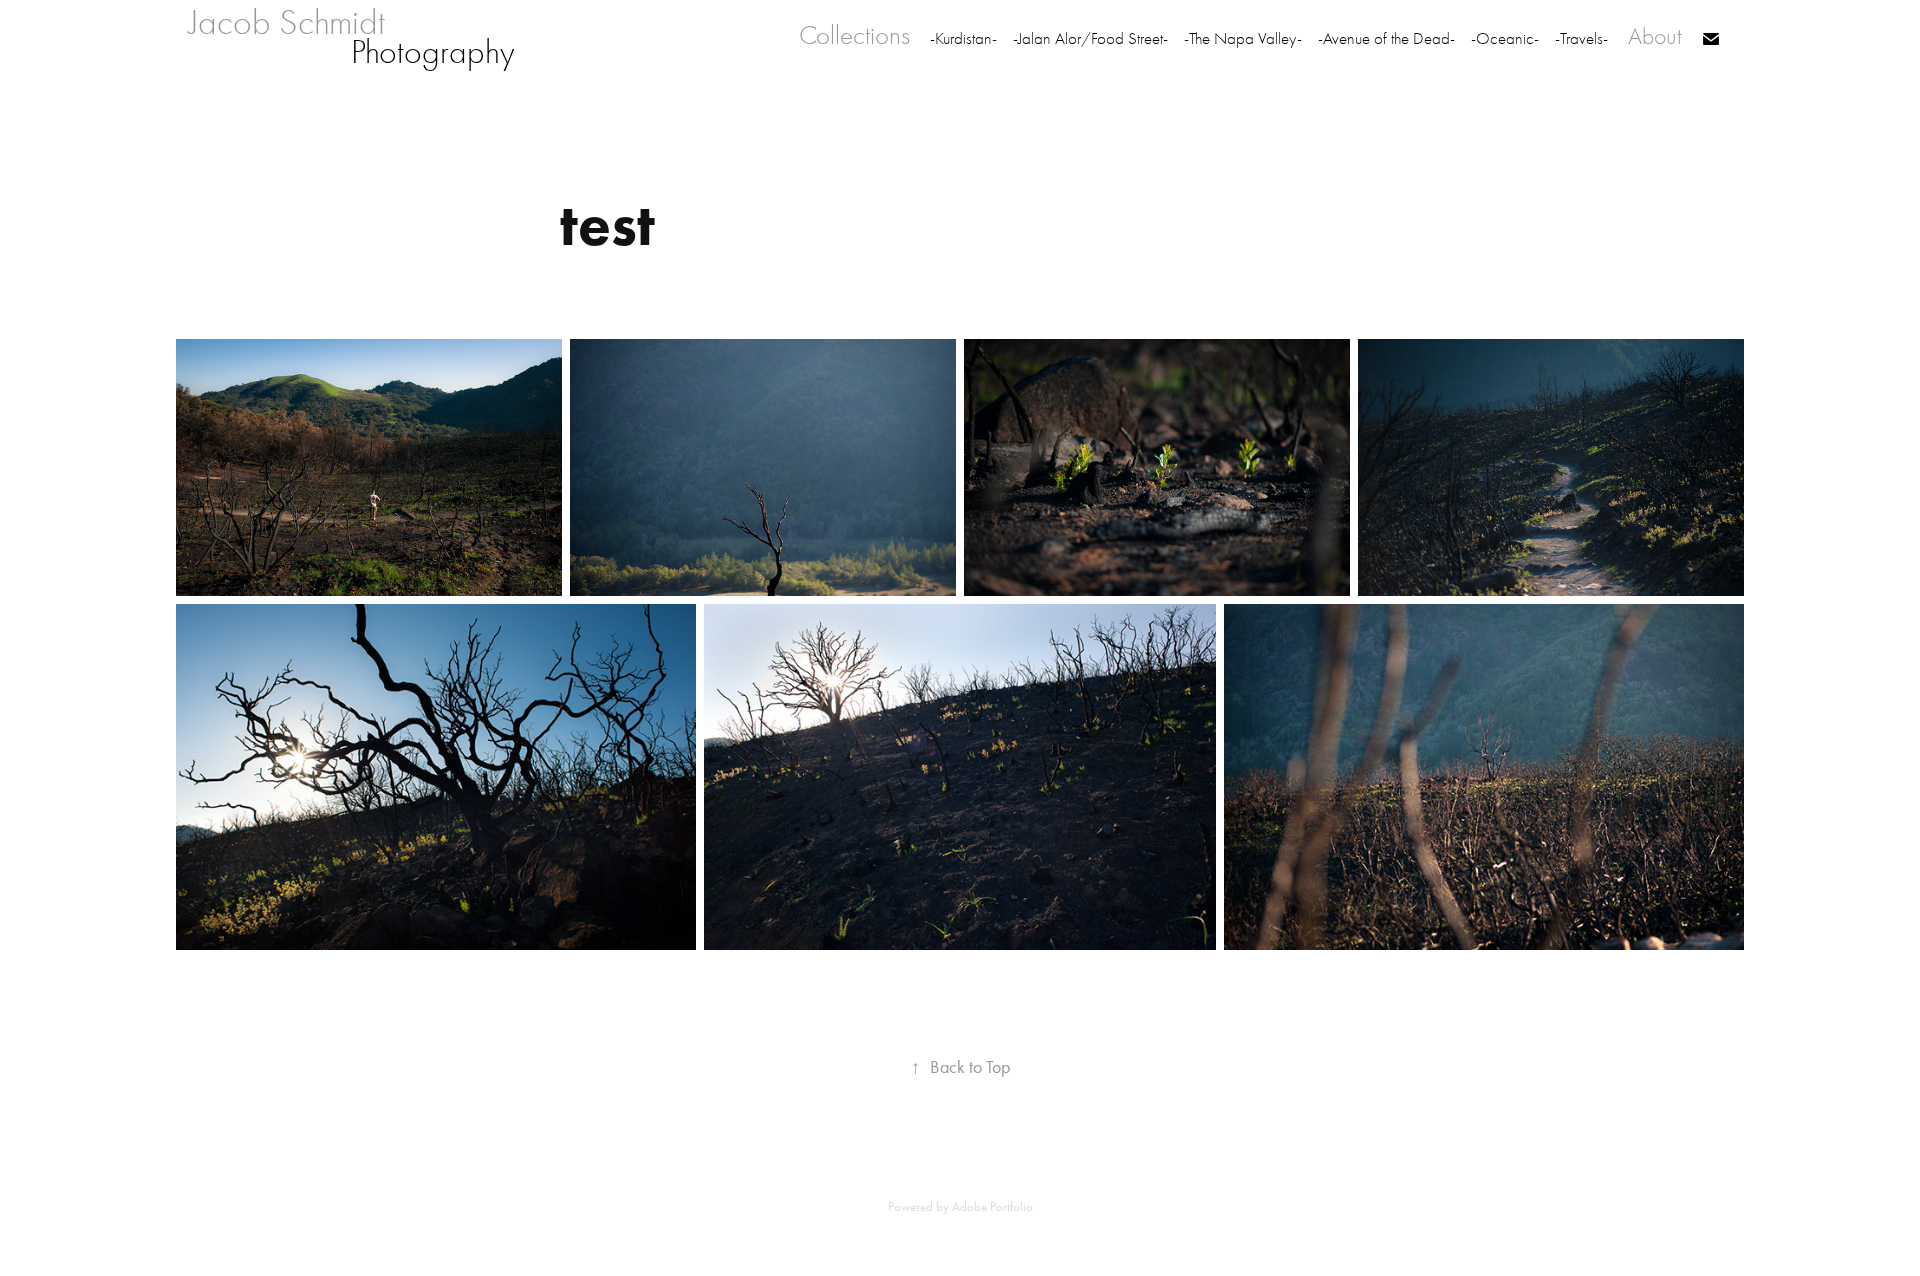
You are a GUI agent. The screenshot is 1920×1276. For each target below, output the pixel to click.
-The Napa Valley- (1243, 38)
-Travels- (1581, 38)
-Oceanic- (1505, 38)
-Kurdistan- (963, 38)
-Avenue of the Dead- (1386, 38)
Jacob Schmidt (299, 22)
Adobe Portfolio (992, 1206)
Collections (854, 35)
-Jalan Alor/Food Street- (1090, 38)
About (1655, 36)
